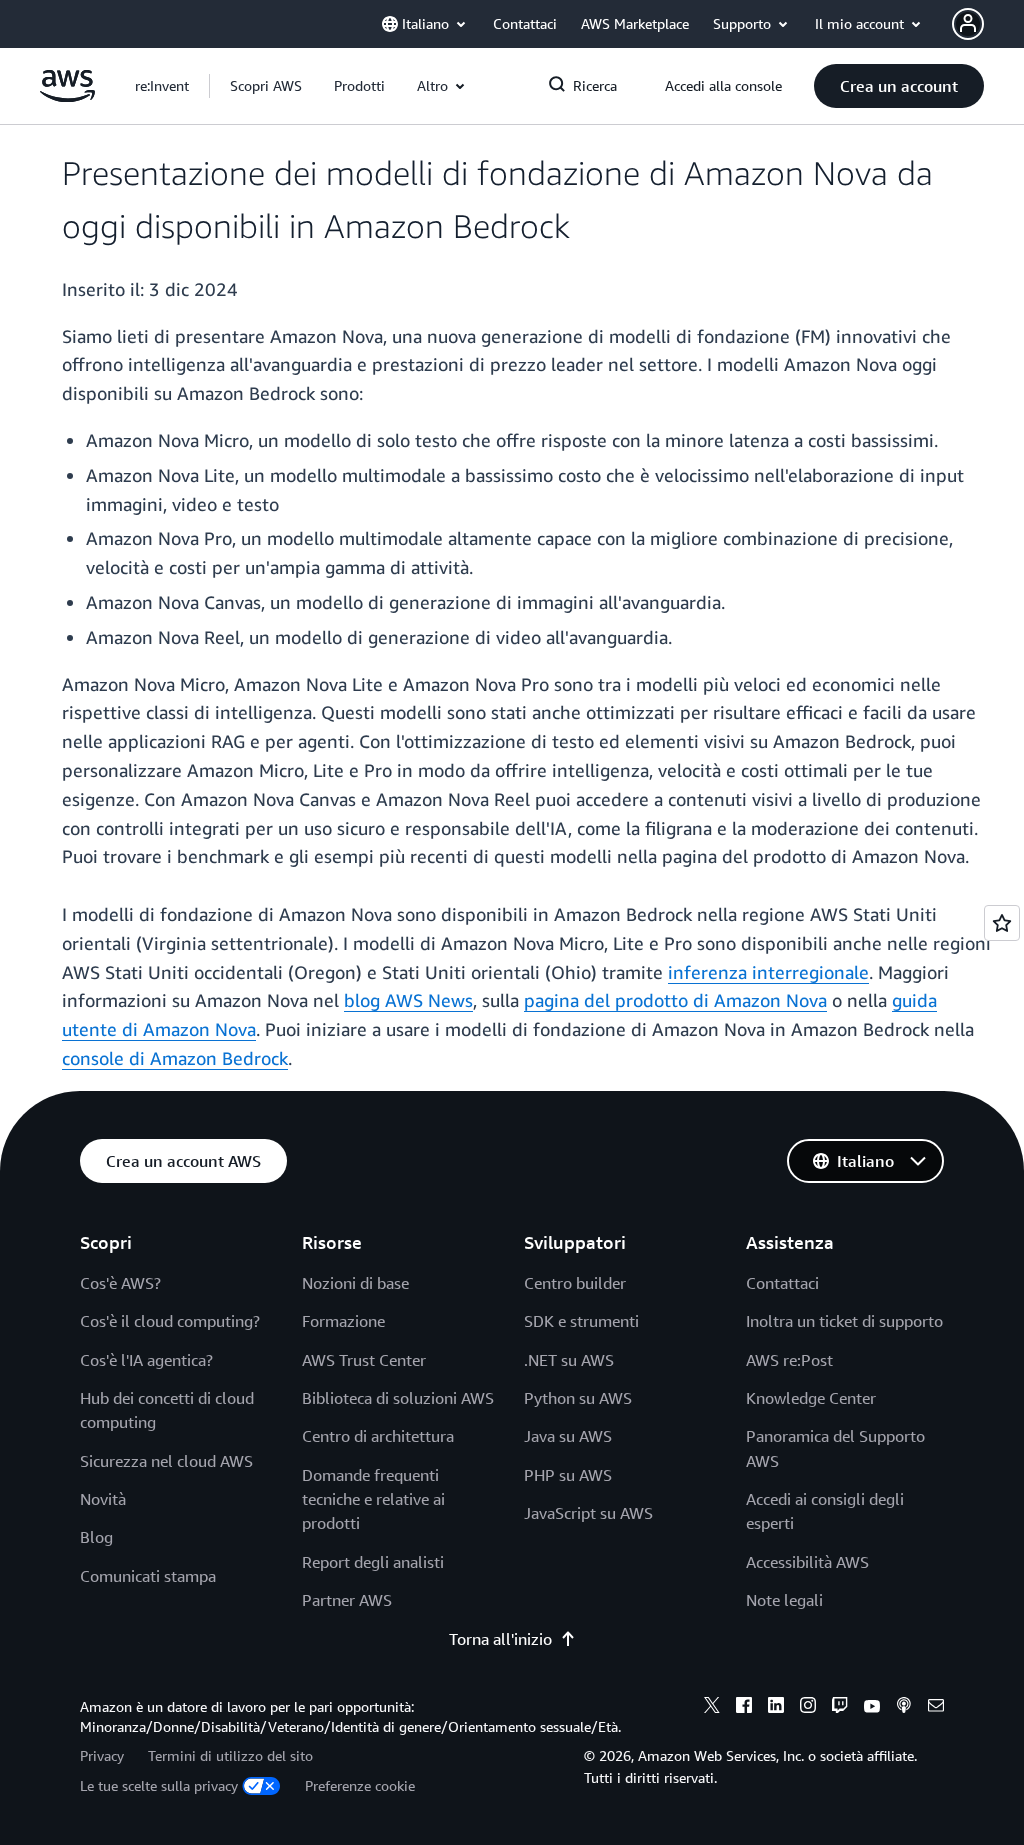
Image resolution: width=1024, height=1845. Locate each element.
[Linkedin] (776, 1708)
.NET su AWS (569, 1360)
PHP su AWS (568, 1475)
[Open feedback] (1002, 923)
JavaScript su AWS (588, 1513)
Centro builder (575, 1283)
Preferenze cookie (360, 1785)
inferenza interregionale (768, 972)
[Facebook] (744, 1708)
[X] (712, 1708)
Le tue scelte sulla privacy (159, 1785)
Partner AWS (347, 1600)
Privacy (102, 1755)
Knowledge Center (811, 1398)
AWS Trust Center (364, 1360)
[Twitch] (840, 1708)
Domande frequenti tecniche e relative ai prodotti (373, 1499)
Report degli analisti (373, 1562)
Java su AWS (568, 1436)
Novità (103, 1499)
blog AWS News (408, 1000)
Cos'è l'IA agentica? (146, 1360)
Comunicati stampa (148, 1576)
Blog (96, 1537)
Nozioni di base (355, 1283)
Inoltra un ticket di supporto (844, 1321)
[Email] (936, 1708)
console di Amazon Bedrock (175, 1058)
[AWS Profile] (968, 24)
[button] (266, 86)
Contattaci (782, 1283)
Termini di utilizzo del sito (230, 1755)
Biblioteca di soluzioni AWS (398, 1398)
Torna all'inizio (500, 1639)
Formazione (343, 1321)
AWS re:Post (789, 1360)
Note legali (784, 1600)
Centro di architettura (378, 1436)
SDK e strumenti (581, 1321)
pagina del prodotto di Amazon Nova (675, 1000)
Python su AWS (578, 1398)
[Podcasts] (904, 1708)
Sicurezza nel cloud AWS (166, 1461)
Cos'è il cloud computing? (170, 1321)
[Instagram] (808, 1708)
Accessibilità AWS (807, 1562)
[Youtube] (872, 1708)
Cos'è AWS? (120, 1283)
